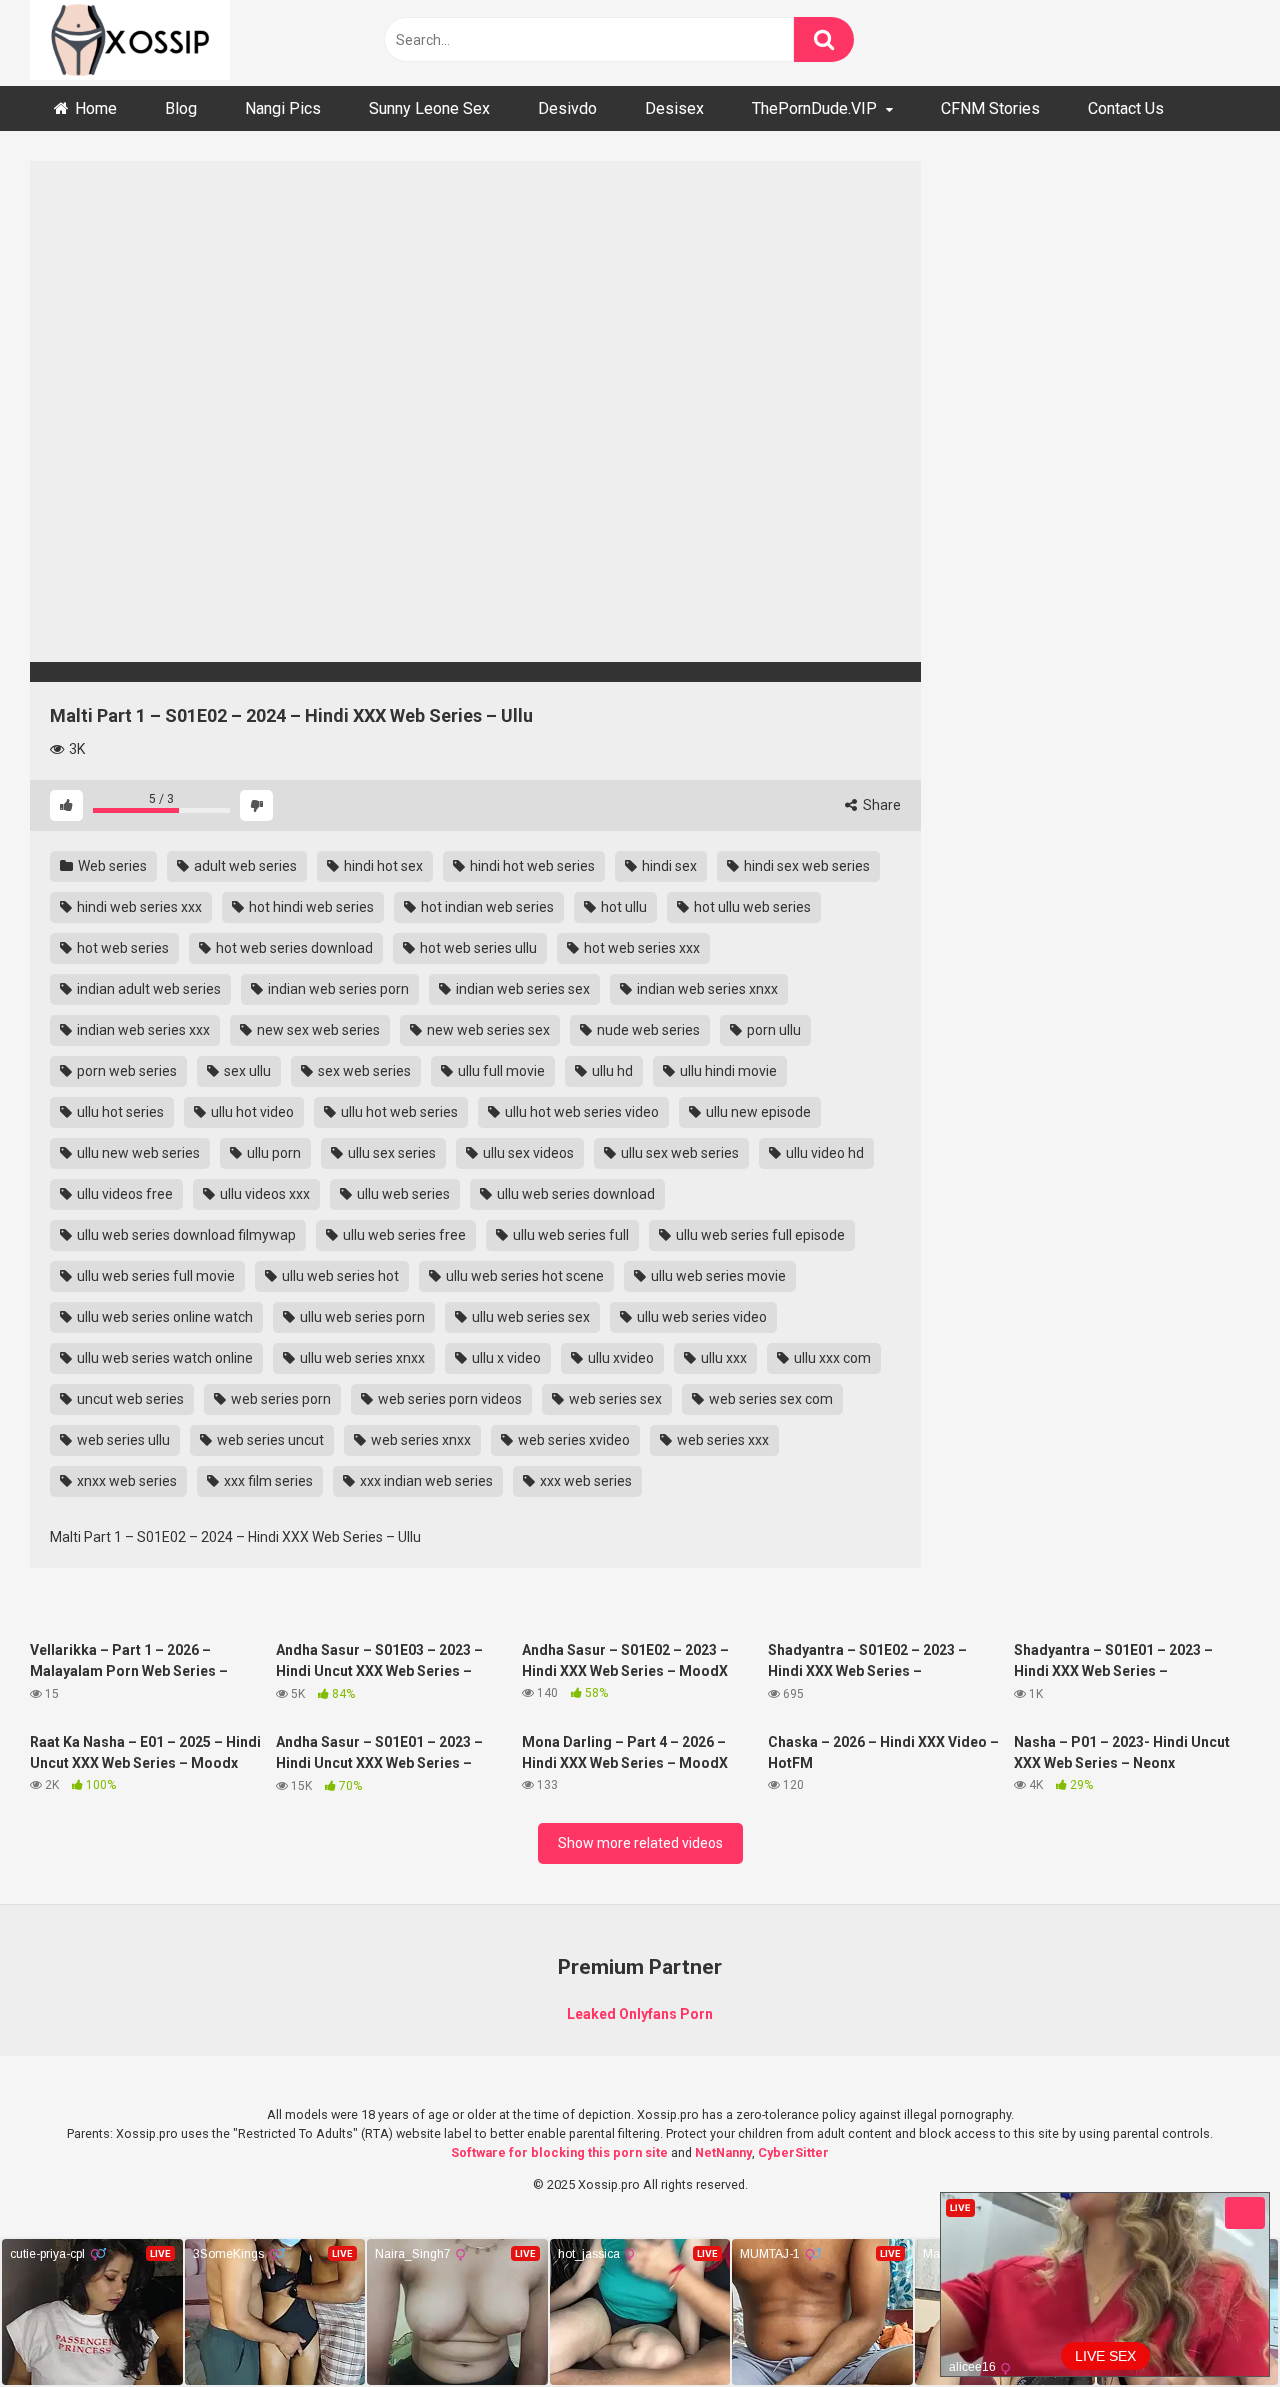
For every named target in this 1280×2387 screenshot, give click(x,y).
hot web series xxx (640, 948)
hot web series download (293, 948)
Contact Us (1126, 108)
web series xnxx (419, 1440)
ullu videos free (123, 1194)
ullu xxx (722, 1358)
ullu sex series (390, 1153)
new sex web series (317, 1030)
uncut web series (129, 1399)
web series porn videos (448, 1399)
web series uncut (269, 1440)
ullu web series (402, 1194)
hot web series (121, 948)
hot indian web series (486, 907)
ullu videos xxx (263, 1194)
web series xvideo (572, 1440)
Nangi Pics (283, 108)
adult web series (244, 866)
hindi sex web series (805, 866)
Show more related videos (640, 1843)
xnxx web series (125, 1481)
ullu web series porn (361, 1317)
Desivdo (567, 108)
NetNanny (723, 2152)
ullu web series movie (717, 1276)
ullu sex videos (527, 1153)
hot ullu (622, 907)
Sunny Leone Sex (429, 108)
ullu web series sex (529, 1317)
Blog (181, 108)
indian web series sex (521, 989)
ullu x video (505, 1358)
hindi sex (668, 866)
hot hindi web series (310, 907)
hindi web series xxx (138, 907)
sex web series (363, 1071)
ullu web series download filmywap (185, 1235)
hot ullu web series (751, 907)
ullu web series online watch (163, 1317)
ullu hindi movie (727, 1071)
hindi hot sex (382, 866)
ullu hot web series (398, 1112)
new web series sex (487, 1030)
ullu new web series (137, 1153)
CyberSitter (793, 2152)
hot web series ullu (477, 948)
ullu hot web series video (580, 1112)
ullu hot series (119, 1112)
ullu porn (272, 1153)
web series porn (279, 1399)
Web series (111, 866)
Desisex (674, 108)
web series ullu (122, 1440)
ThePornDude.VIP (814, 108)
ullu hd (611, 1071)
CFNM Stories (990, 108)
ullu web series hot (339, 1276)
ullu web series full (569, 1235)
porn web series (125, 1071)
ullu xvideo (619, 1358)
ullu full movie (500, 1071)
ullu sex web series (678, 1153)
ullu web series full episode (759, 1235)
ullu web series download (574, 1194)
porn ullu (772, 1030)
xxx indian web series (425, 1481)
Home (96, 108)
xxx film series (267, 1481)
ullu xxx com (831, 1358)
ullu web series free (403, 1235)
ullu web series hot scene (523, 1276)
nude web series (647, 1030)
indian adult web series (147, 989)
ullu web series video (700, 1317)
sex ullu (246, 1071)
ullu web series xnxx (361, 1358)
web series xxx (721, 1440)
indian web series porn (337, 989)
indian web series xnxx (706, 989)
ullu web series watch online (163, 1358)
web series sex (614, 1399)
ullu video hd (823, 1153)
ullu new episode (757, 1112)
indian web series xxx (142, 1030)
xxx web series (584, 1481)
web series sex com (769, 1399)
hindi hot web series (531, 866)
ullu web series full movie (154, 1276)
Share (880, 805)
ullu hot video (251, 1112)
